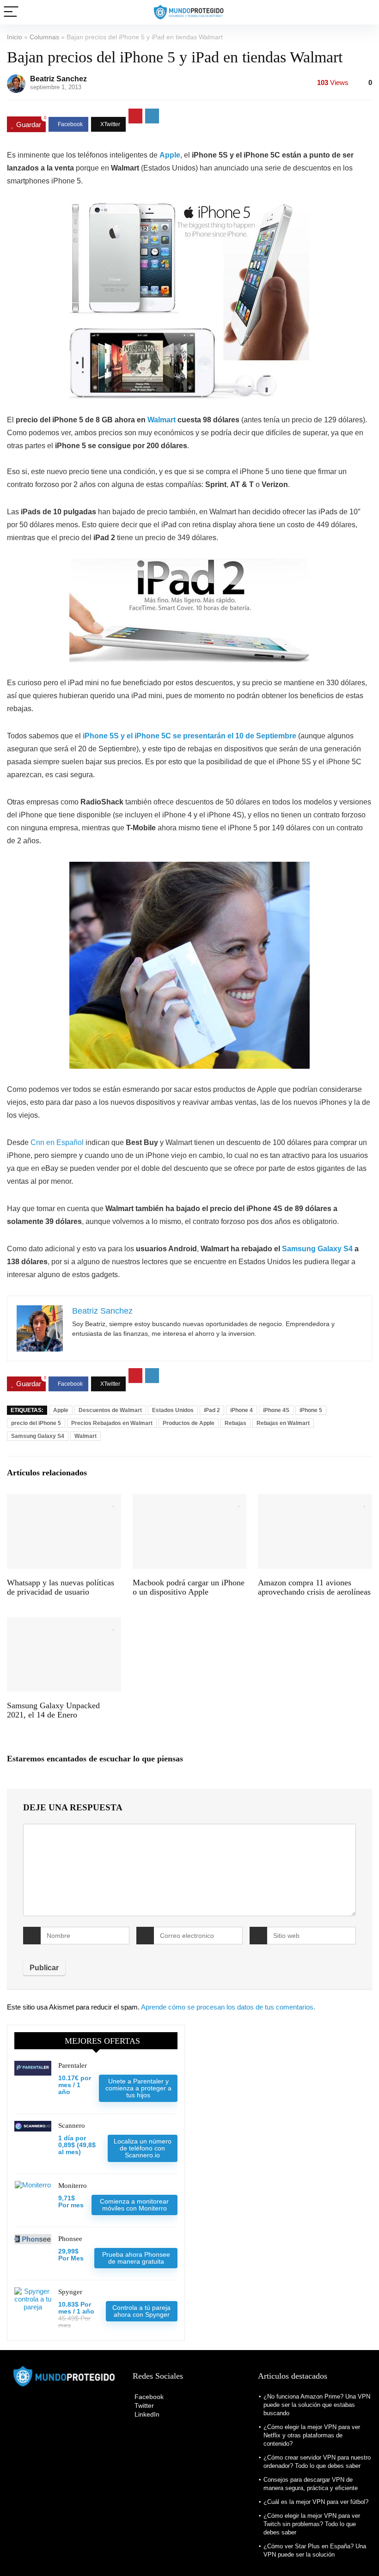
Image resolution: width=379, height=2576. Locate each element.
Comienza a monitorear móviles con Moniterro (134, 2205)
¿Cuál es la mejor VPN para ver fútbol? (316, 2502)
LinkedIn (146, 2414)
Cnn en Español (57, 1142)
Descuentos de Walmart (110, 1410)
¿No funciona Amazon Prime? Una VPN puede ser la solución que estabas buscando (317, 2405)
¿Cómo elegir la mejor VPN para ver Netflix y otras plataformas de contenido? (312, 2435)
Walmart (162, 420)
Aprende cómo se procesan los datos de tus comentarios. (228, 2007)
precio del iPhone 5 (36, 1423)
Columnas (44, 37)
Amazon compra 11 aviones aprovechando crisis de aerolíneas (314, 1587)
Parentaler (73, 2065)
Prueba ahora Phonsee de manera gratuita (136, 2258)
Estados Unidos (173, 1410)
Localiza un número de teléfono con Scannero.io (143, 2148)
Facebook (148, 2397)
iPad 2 (212, 1410)
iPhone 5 (311, 1410)
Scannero (72, 2125)
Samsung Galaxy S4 (317, 1249)
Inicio (15, 37)
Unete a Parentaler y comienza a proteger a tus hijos (138, 2088)
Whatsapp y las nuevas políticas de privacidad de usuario (61, 1587)
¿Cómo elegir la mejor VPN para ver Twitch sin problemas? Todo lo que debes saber (312, 2524)
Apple (61, 1410)
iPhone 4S (276, 1410)
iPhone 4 (241, 1410)
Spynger (70, 2292)
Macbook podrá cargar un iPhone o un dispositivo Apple (189, 1587)
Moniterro (73, 2186)
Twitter (143, 2405)
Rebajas (235, 1423)
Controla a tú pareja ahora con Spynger (141, 2311)
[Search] (365, 12)
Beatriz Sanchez (58, 79)
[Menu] (11, 12)
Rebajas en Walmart (283, 1423)
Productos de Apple (189, 1423)
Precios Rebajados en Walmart (112, 1423)
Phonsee (70, 2239)
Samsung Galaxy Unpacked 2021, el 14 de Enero (53, 1710)
